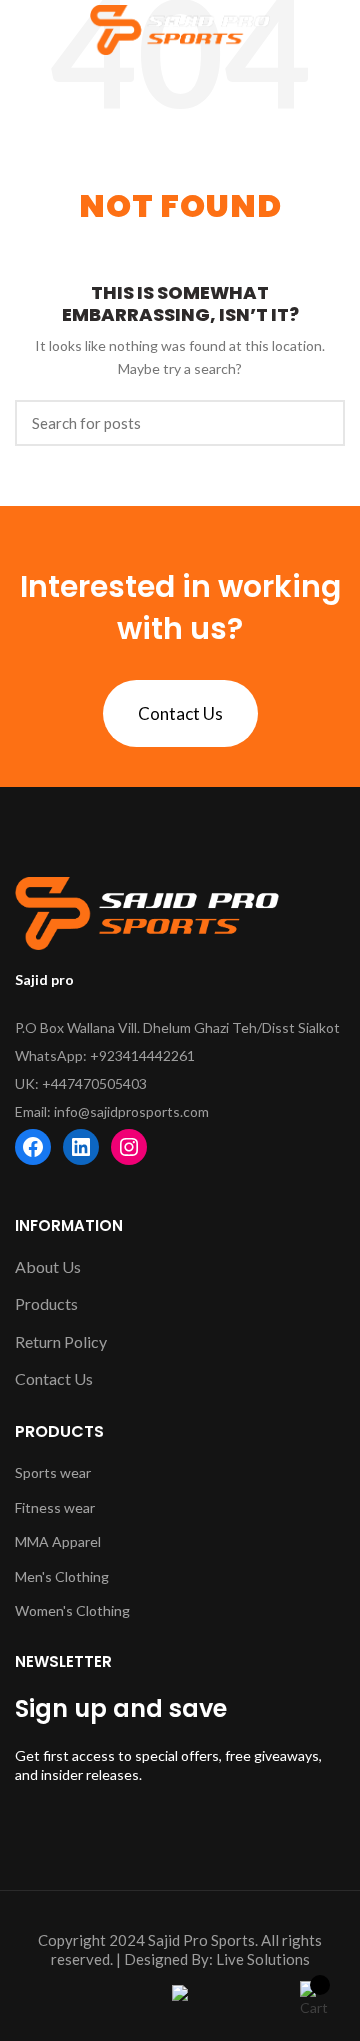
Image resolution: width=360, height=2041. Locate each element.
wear (79, 1507)
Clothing (82, 1576)
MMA (33, 1541)
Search (318, 423)
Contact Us (180, 713)
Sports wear (53, 1472)
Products (46, 1303)
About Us (48, 1266)
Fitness (39, 1507)
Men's (35, 1576)
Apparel (76, 1541)
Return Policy (61, 1341)
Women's (45, 1610)
